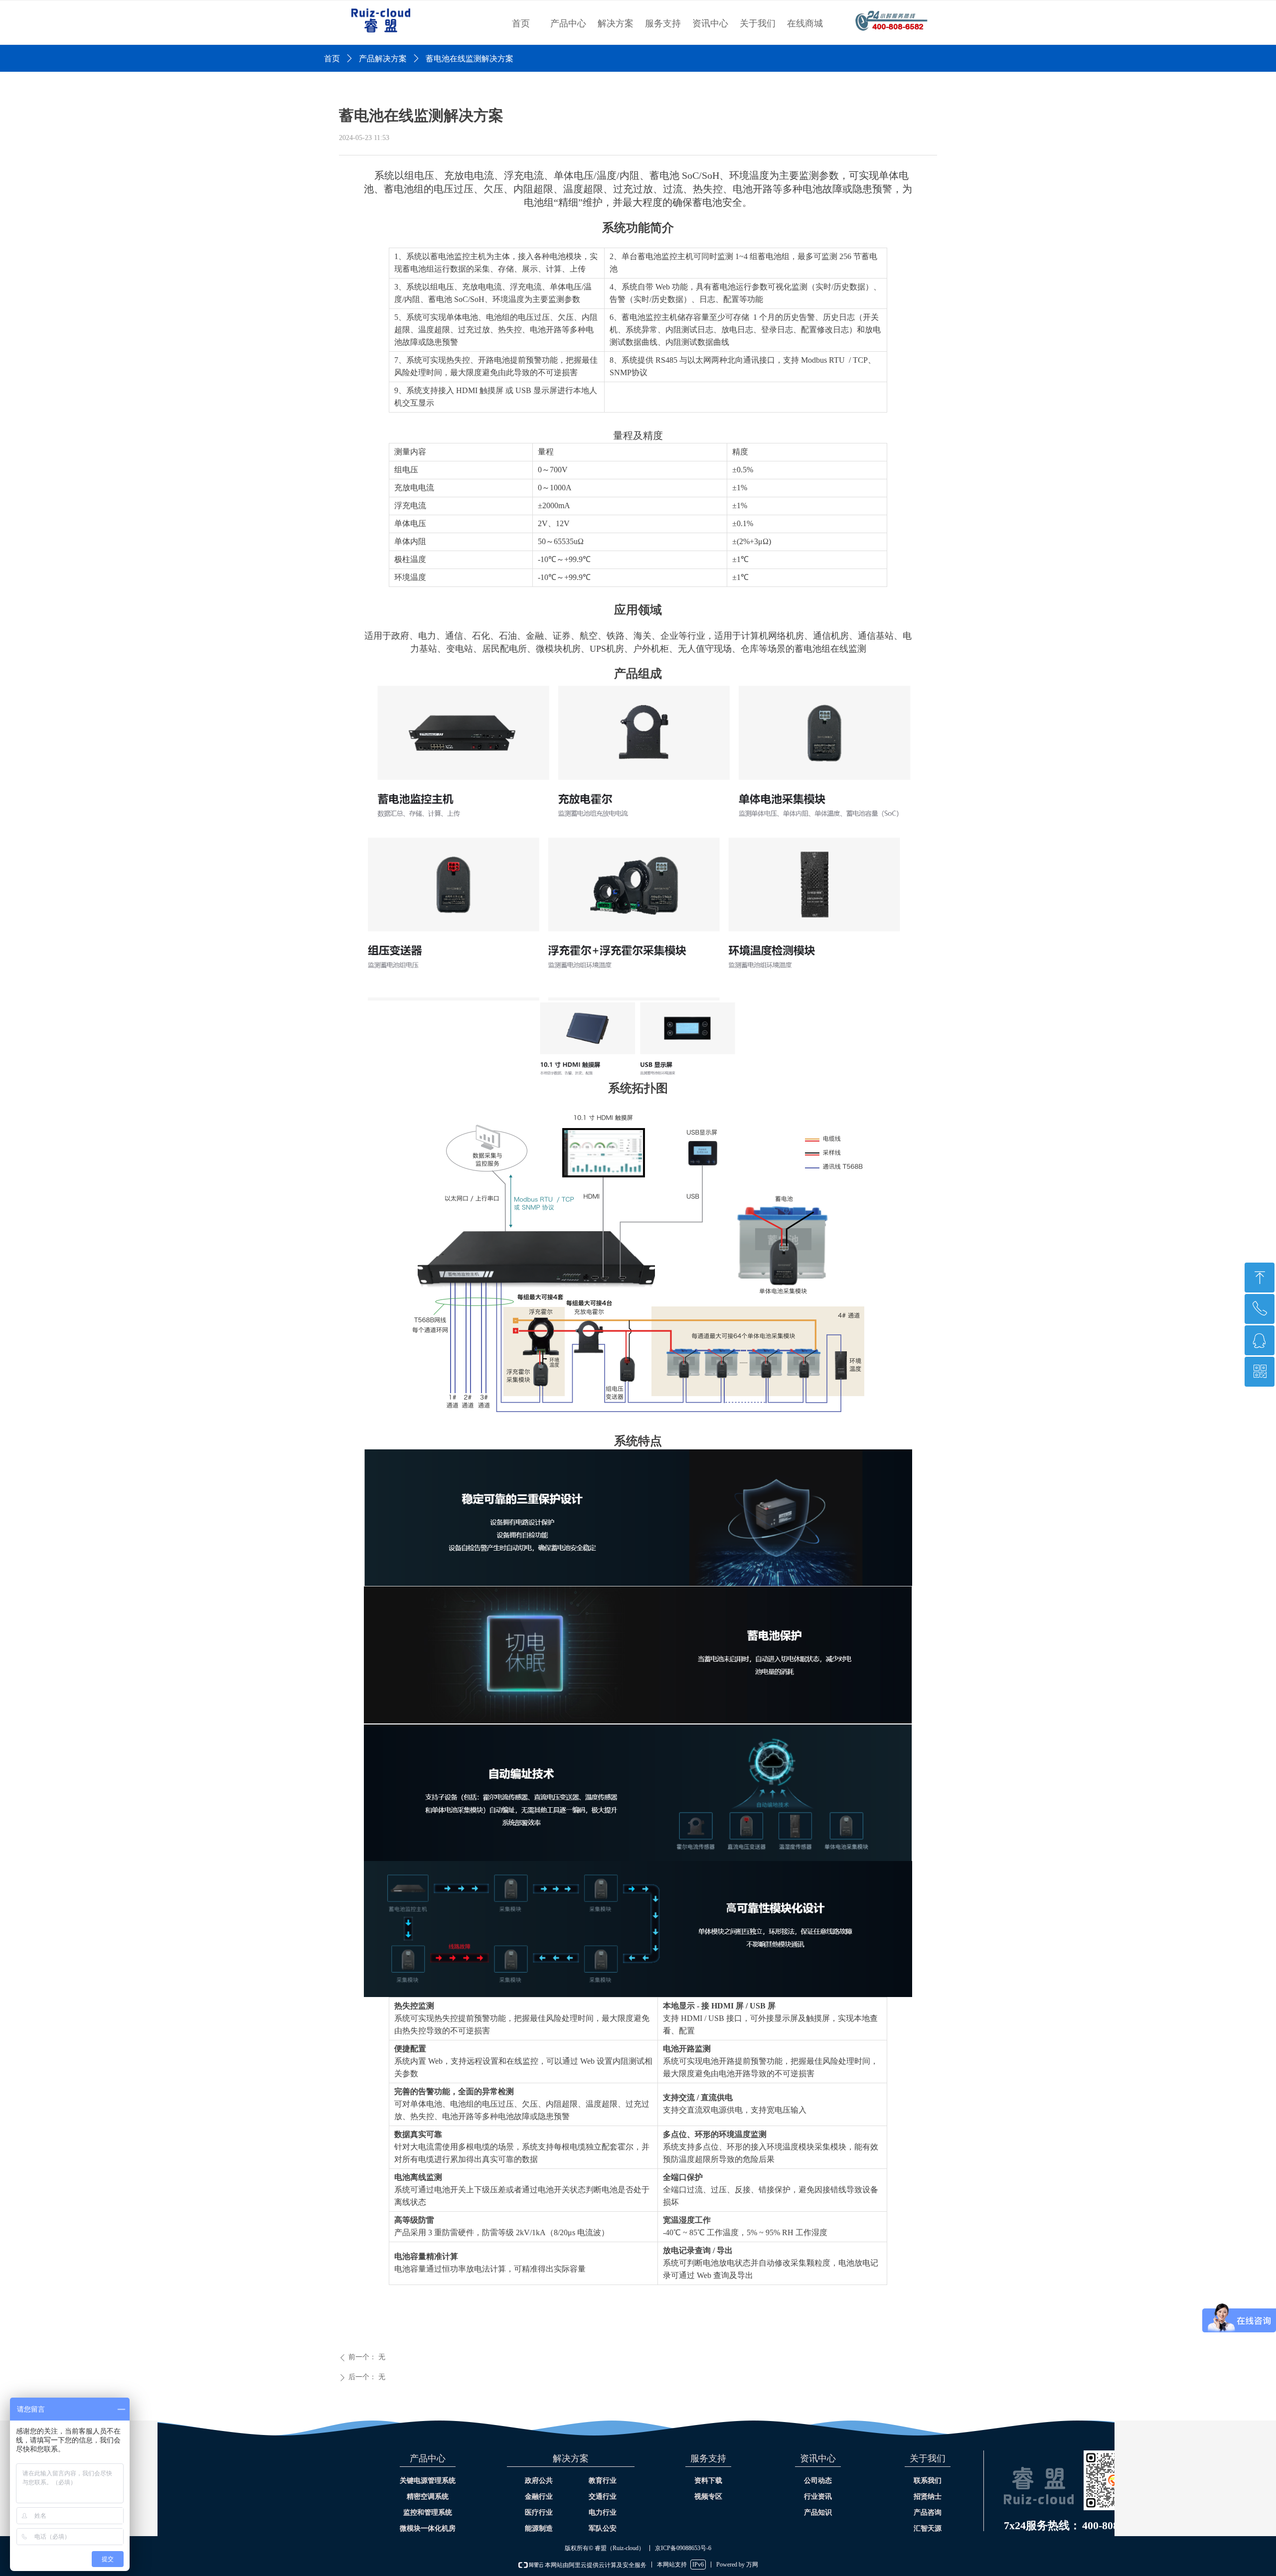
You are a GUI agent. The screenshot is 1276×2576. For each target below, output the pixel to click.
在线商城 (805, 23)
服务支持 (663, 23)
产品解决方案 (383, 59)
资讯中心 (710, 23)
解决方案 (616, 23)
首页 (521, 23)
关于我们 (758, 23)
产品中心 (568, 23)
